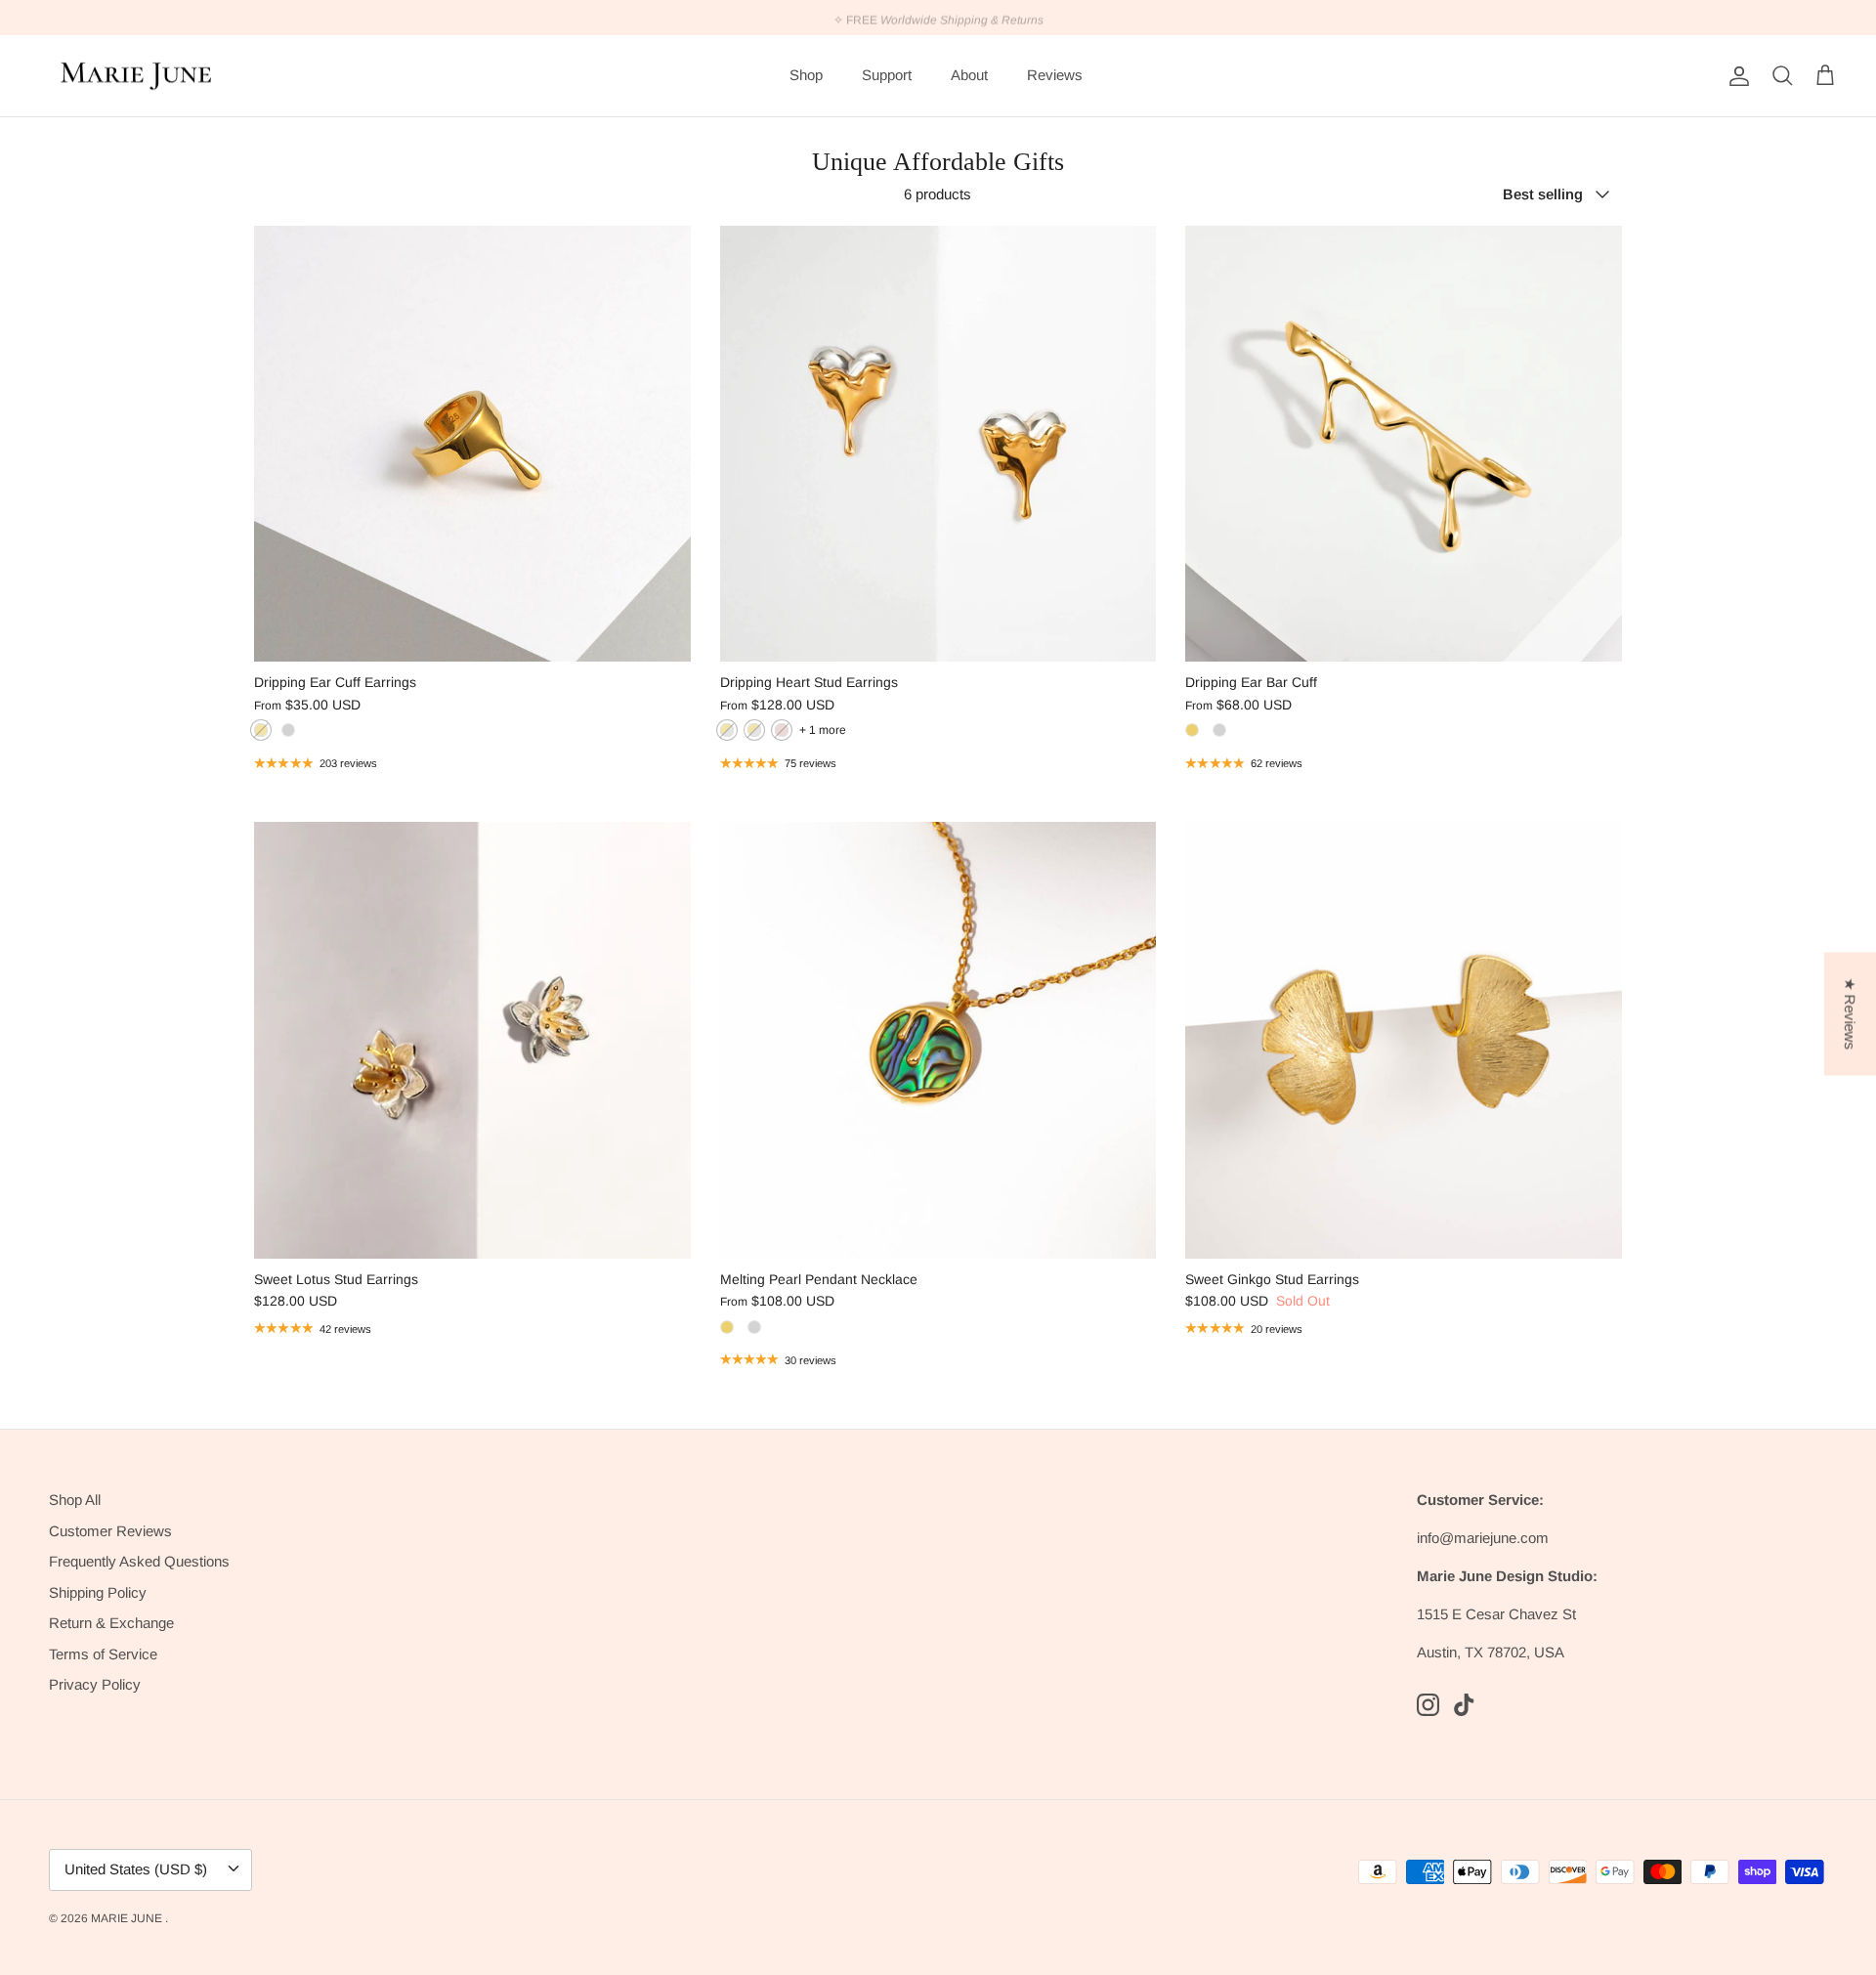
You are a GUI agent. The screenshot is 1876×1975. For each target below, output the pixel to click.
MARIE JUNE (128, 1918)
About (969, 75)
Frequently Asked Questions (139, 1561)
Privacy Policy (95, 1684)
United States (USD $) (136, 1869)
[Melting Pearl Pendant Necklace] (938, 1040)
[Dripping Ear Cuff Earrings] (472, 444)
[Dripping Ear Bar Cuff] (1404, 444)
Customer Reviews (110, 1531)
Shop (806, 75)
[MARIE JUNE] (137, 76)
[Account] (1735, 76)
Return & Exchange (111, 1623)
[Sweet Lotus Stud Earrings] (472, 1040)
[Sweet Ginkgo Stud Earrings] (1404, 1040)
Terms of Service (103, 1654)
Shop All (75, 1500)
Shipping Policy (98, 1592)
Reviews (1055, 75)
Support (887, 75)
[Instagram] (1428, 1705)
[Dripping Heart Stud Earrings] (938, 444)
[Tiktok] (1464, 1705)
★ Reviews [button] (1850, 1013)
